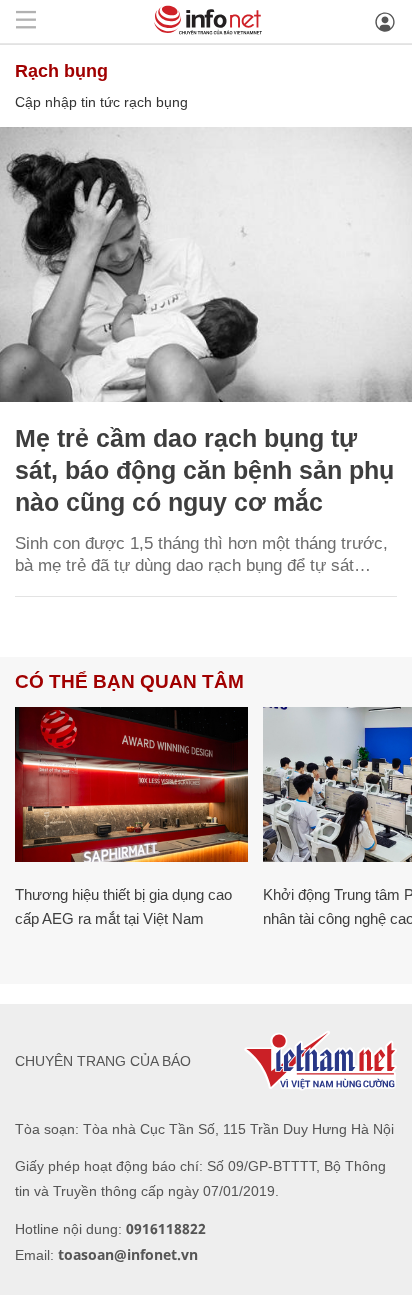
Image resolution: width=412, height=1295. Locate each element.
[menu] (26, 21)
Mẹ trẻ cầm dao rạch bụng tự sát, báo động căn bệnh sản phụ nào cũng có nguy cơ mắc (204, 470)
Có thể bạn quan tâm (129, 681)
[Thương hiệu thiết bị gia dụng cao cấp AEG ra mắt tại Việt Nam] (131, 784)
